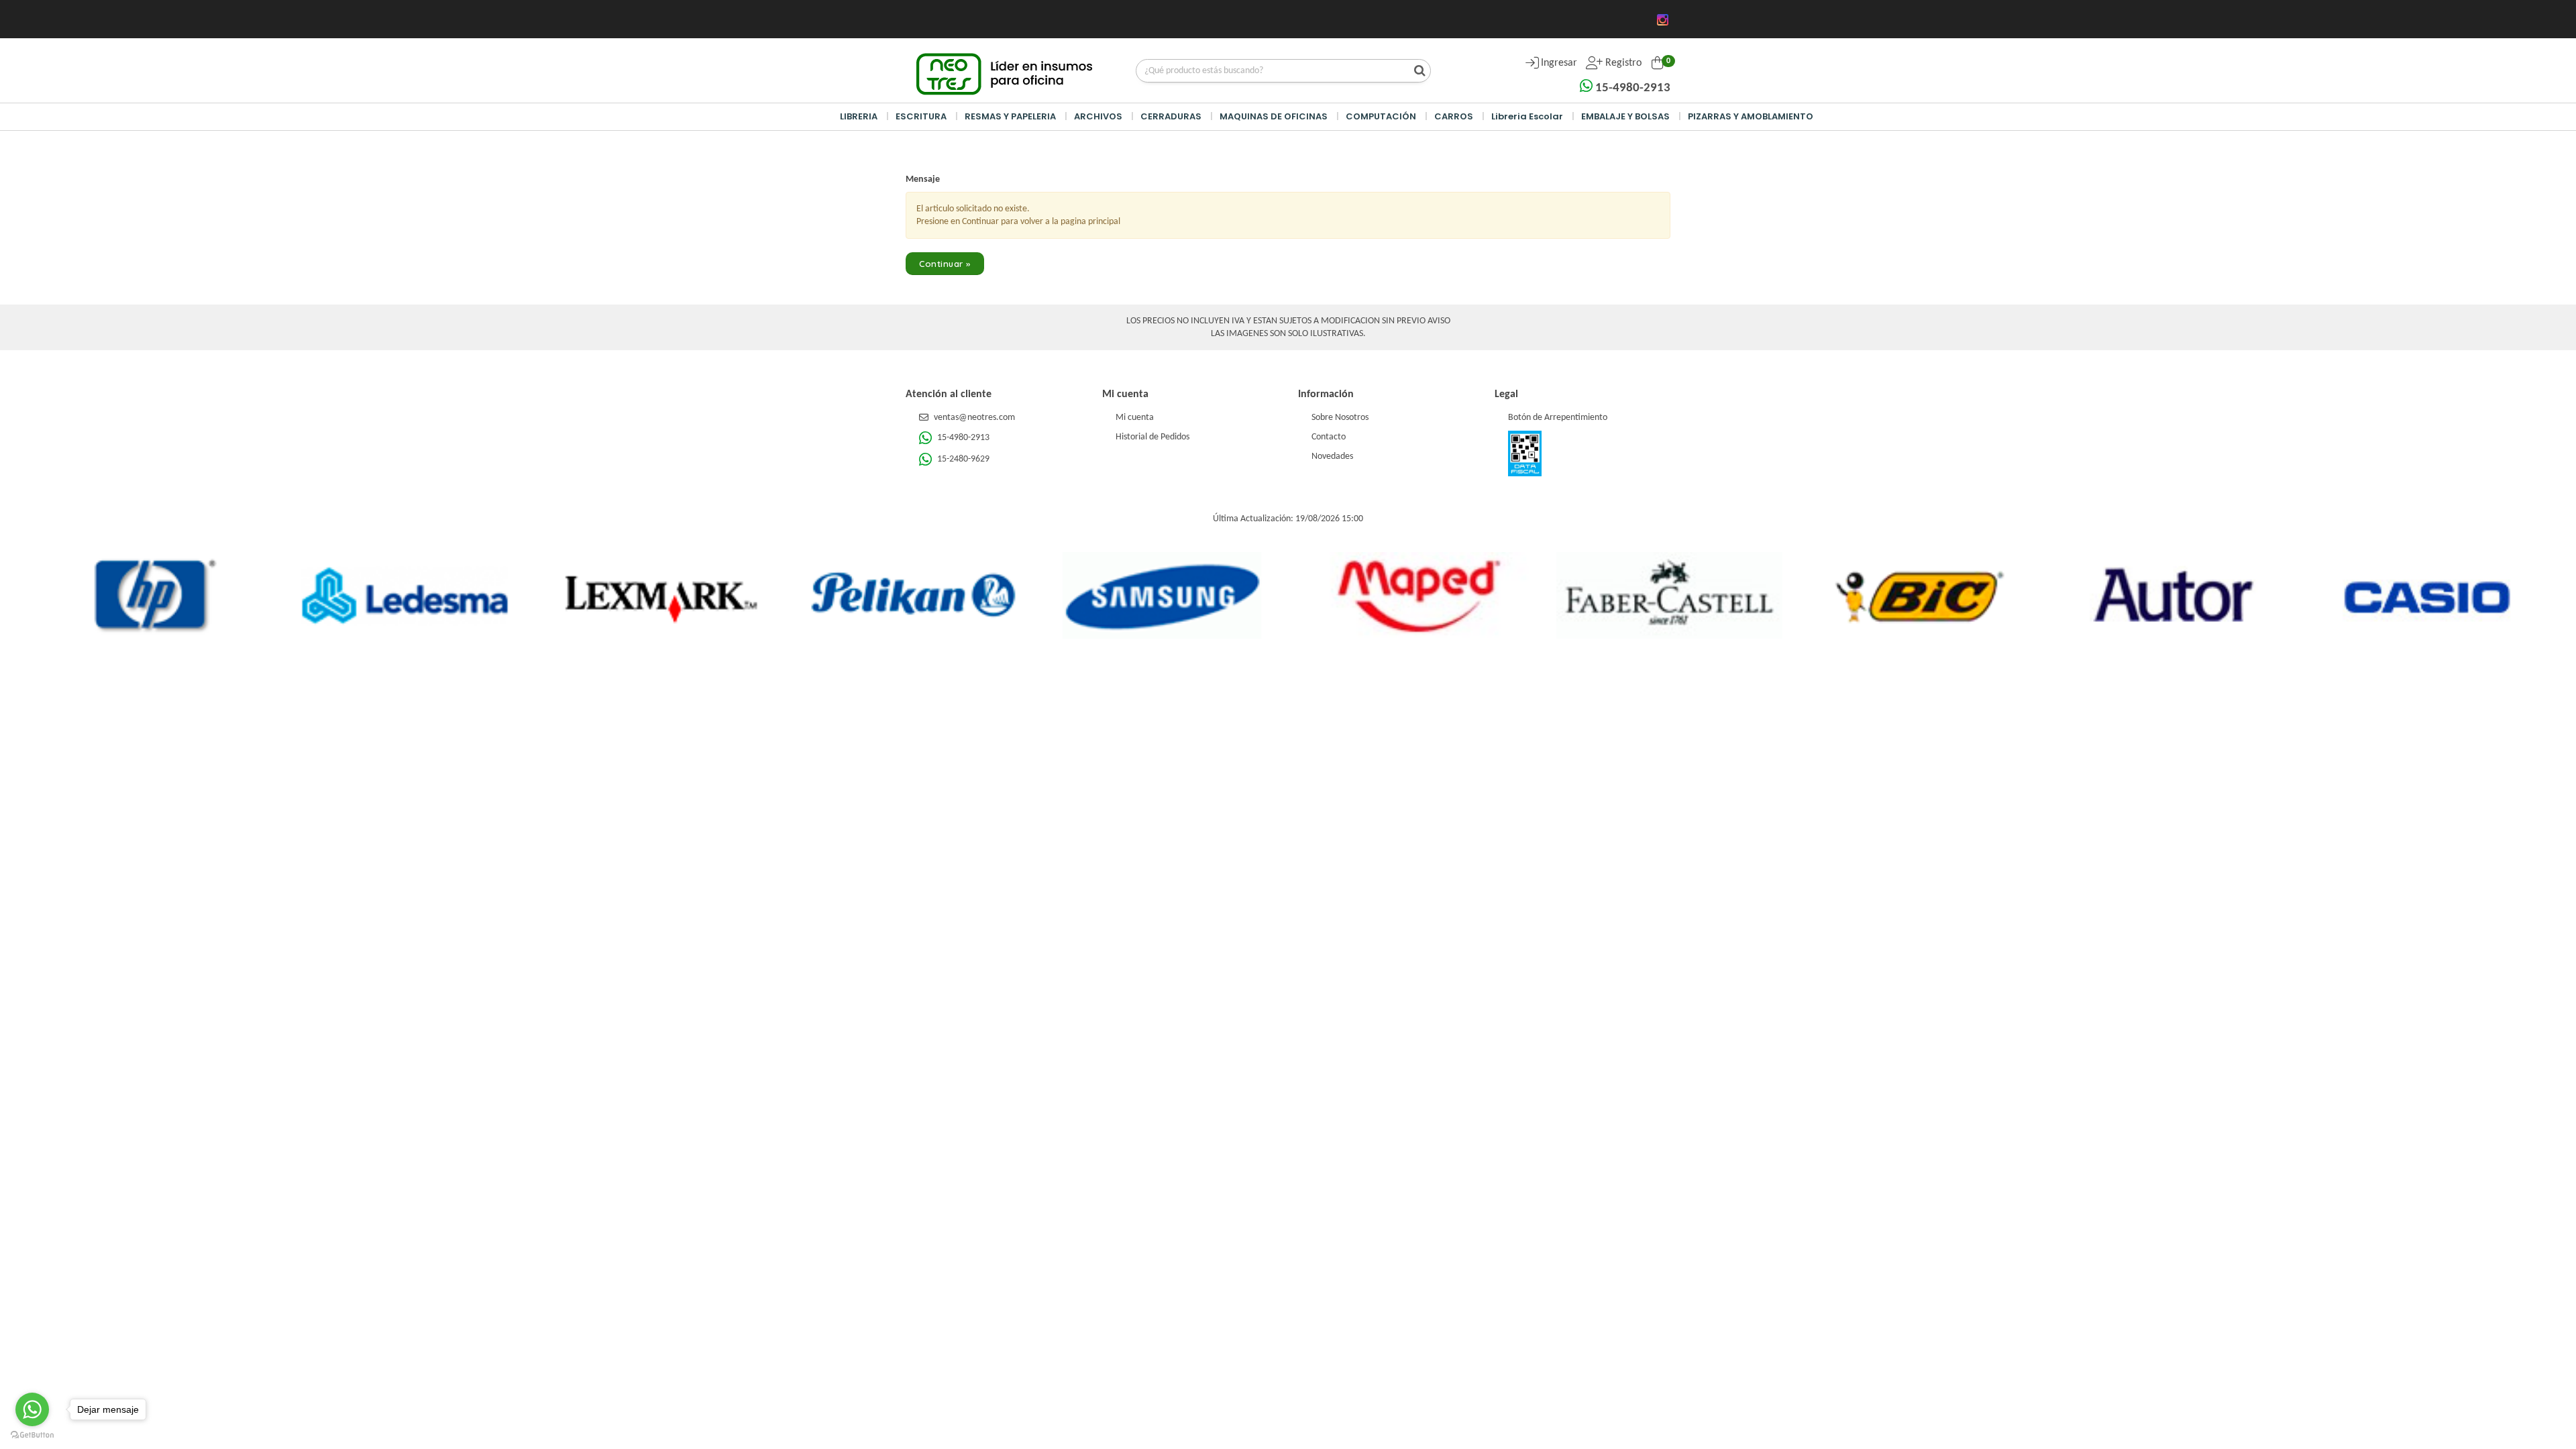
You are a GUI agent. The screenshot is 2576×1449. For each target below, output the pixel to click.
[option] (155, 596)
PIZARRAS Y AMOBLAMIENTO (1751, 116)
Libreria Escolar (1527, 116)
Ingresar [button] (1559, 63)
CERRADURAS (1171, 116)
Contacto (1329, 437)
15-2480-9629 (962, 459)
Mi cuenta (1135, 418)
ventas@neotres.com (974, 418)
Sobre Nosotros (1340, 418)
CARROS (1454, 116)
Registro (1622, 63)
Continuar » (945, 264)
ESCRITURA (921, 116)
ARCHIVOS (1099, 116)
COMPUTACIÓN (1381, 116)
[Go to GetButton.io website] (32, 1435)
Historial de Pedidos (1152, 437)
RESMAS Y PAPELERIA (1010, 116)
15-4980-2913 (1631, 88)
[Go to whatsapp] (32, 1409)
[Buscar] (1416, 72)
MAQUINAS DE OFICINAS (1275, 116)
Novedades (1332, 457)
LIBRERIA (859, 116)
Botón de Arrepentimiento (1558, 418)
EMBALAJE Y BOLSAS (1625, 116)
